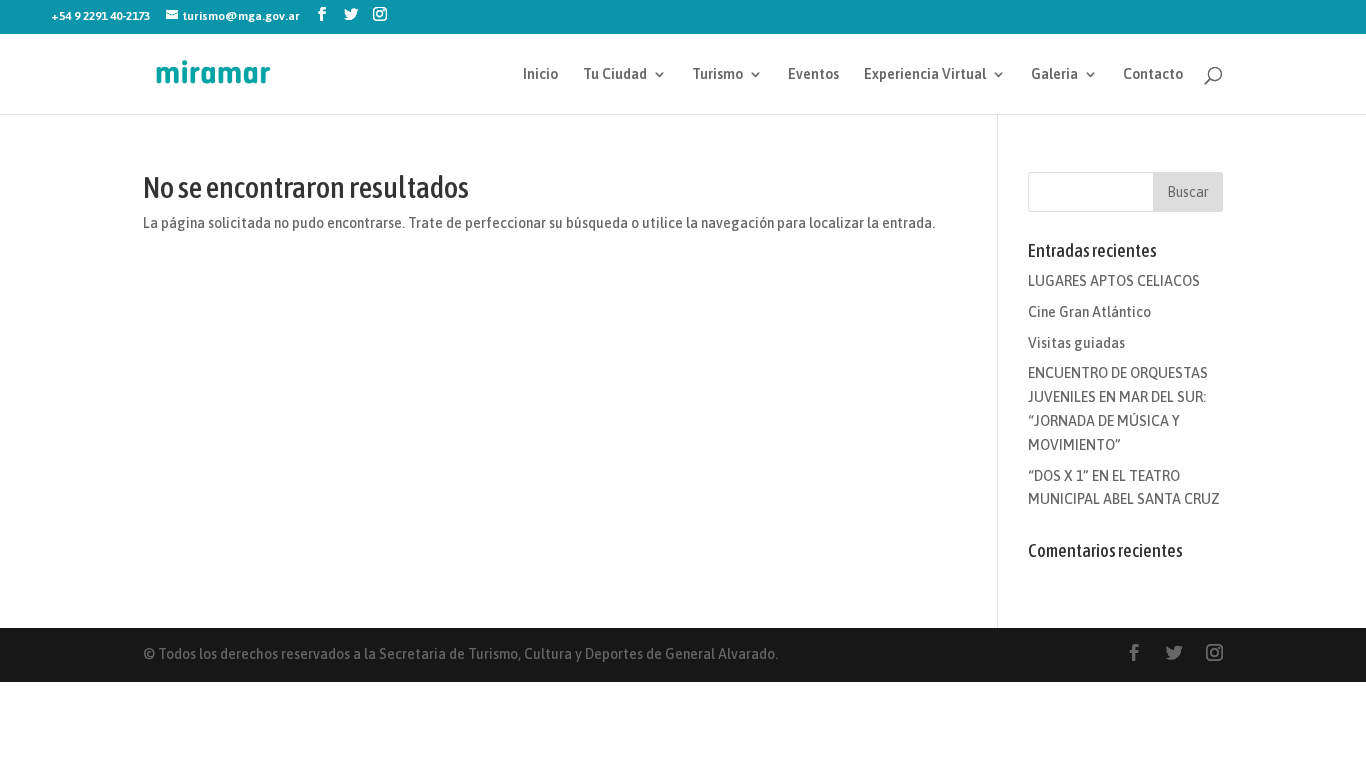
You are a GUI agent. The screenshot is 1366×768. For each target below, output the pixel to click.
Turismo (717, 74)
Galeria (1054, 74)
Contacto (1153, 74)
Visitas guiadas (1076, 343)
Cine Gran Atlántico (1089, 312)
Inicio (540, 74)
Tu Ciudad (615, 74)
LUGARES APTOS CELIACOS (1114, 281)
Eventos (813, 74)
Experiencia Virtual (925, 74)
